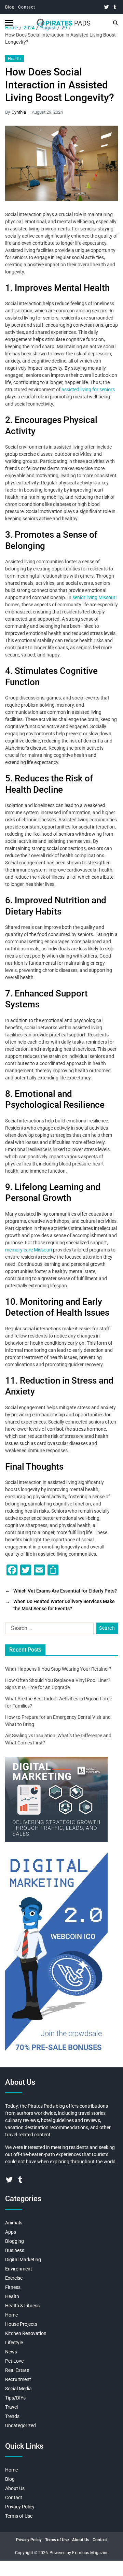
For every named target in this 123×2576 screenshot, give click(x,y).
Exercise (14, 2278)
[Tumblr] (115, 7)
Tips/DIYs (15, 2398)
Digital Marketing (23, 2260)
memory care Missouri (29, 1250)
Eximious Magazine (90, 2553)
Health (15, 59)
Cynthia (19, 112)
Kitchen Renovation (26, 2333)
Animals (14, 2223)
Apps (11, 2232)
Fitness (13, 2287)
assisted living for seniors (88, 390)
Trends (12, 2416)
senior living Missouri (94, 597)
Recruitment (18, 2379)
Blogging (15, 2241)
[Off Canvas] (9, 23)
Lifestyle (14, 2343)
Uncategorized (20, 2425)
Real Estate (17, 2370)
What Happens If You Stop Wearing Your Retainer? (58, 1669)
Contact (27, 7)
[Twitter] (106, 7)
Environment (19, 2269)
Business (15, 2250)
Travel (11, 2407)
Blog (10, 7)
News (11, 2352)
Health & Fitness (22, 2306)
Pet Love (14, 2361)
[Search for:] (48, 1630)
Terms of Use (19, 2516)
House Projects (21, 2324)
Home (11, 2315)
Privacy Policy (20, 2507)
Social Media (18, 2389)
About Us (15, 2488)
